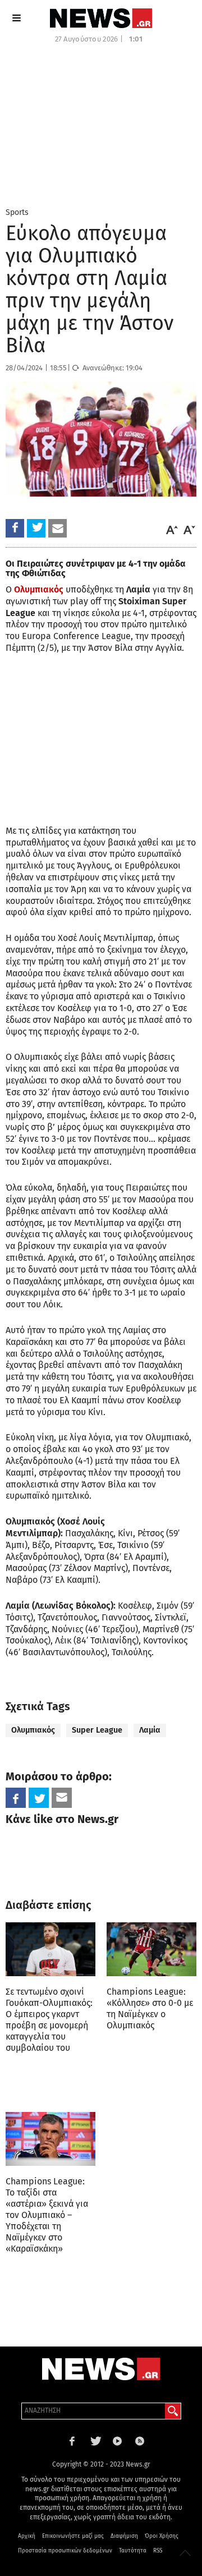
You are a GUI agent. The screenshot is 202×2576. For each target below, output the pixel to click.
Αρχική (27, 2536)
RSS (158, 2551)
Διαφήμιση (124, 2536)
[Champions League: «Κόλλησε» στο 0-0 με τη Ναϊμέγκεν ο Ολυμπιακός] (151, 1949)
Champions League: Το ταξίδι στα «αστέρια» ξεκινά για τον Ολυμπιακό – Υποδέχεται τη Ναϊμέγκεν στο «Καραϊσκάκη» (47, 2215)
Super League (97, 1730)
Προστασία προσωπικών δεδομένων (65, 2551)
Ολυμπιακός (39, 589)
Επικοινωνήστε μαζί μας (73, 2536)
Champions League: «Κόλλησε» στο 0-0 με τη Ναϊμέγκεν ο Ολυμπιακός (150, 2008)
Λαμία (150, 1730)
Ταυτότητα (133, 2551)
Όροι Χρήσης (162, 2536)
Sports (17, 212)
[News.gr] (101, 18)
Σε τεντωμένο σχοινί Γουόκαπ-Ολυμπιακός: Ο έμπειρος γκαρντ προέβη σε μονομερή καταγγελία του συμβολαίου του (49, 2020)
